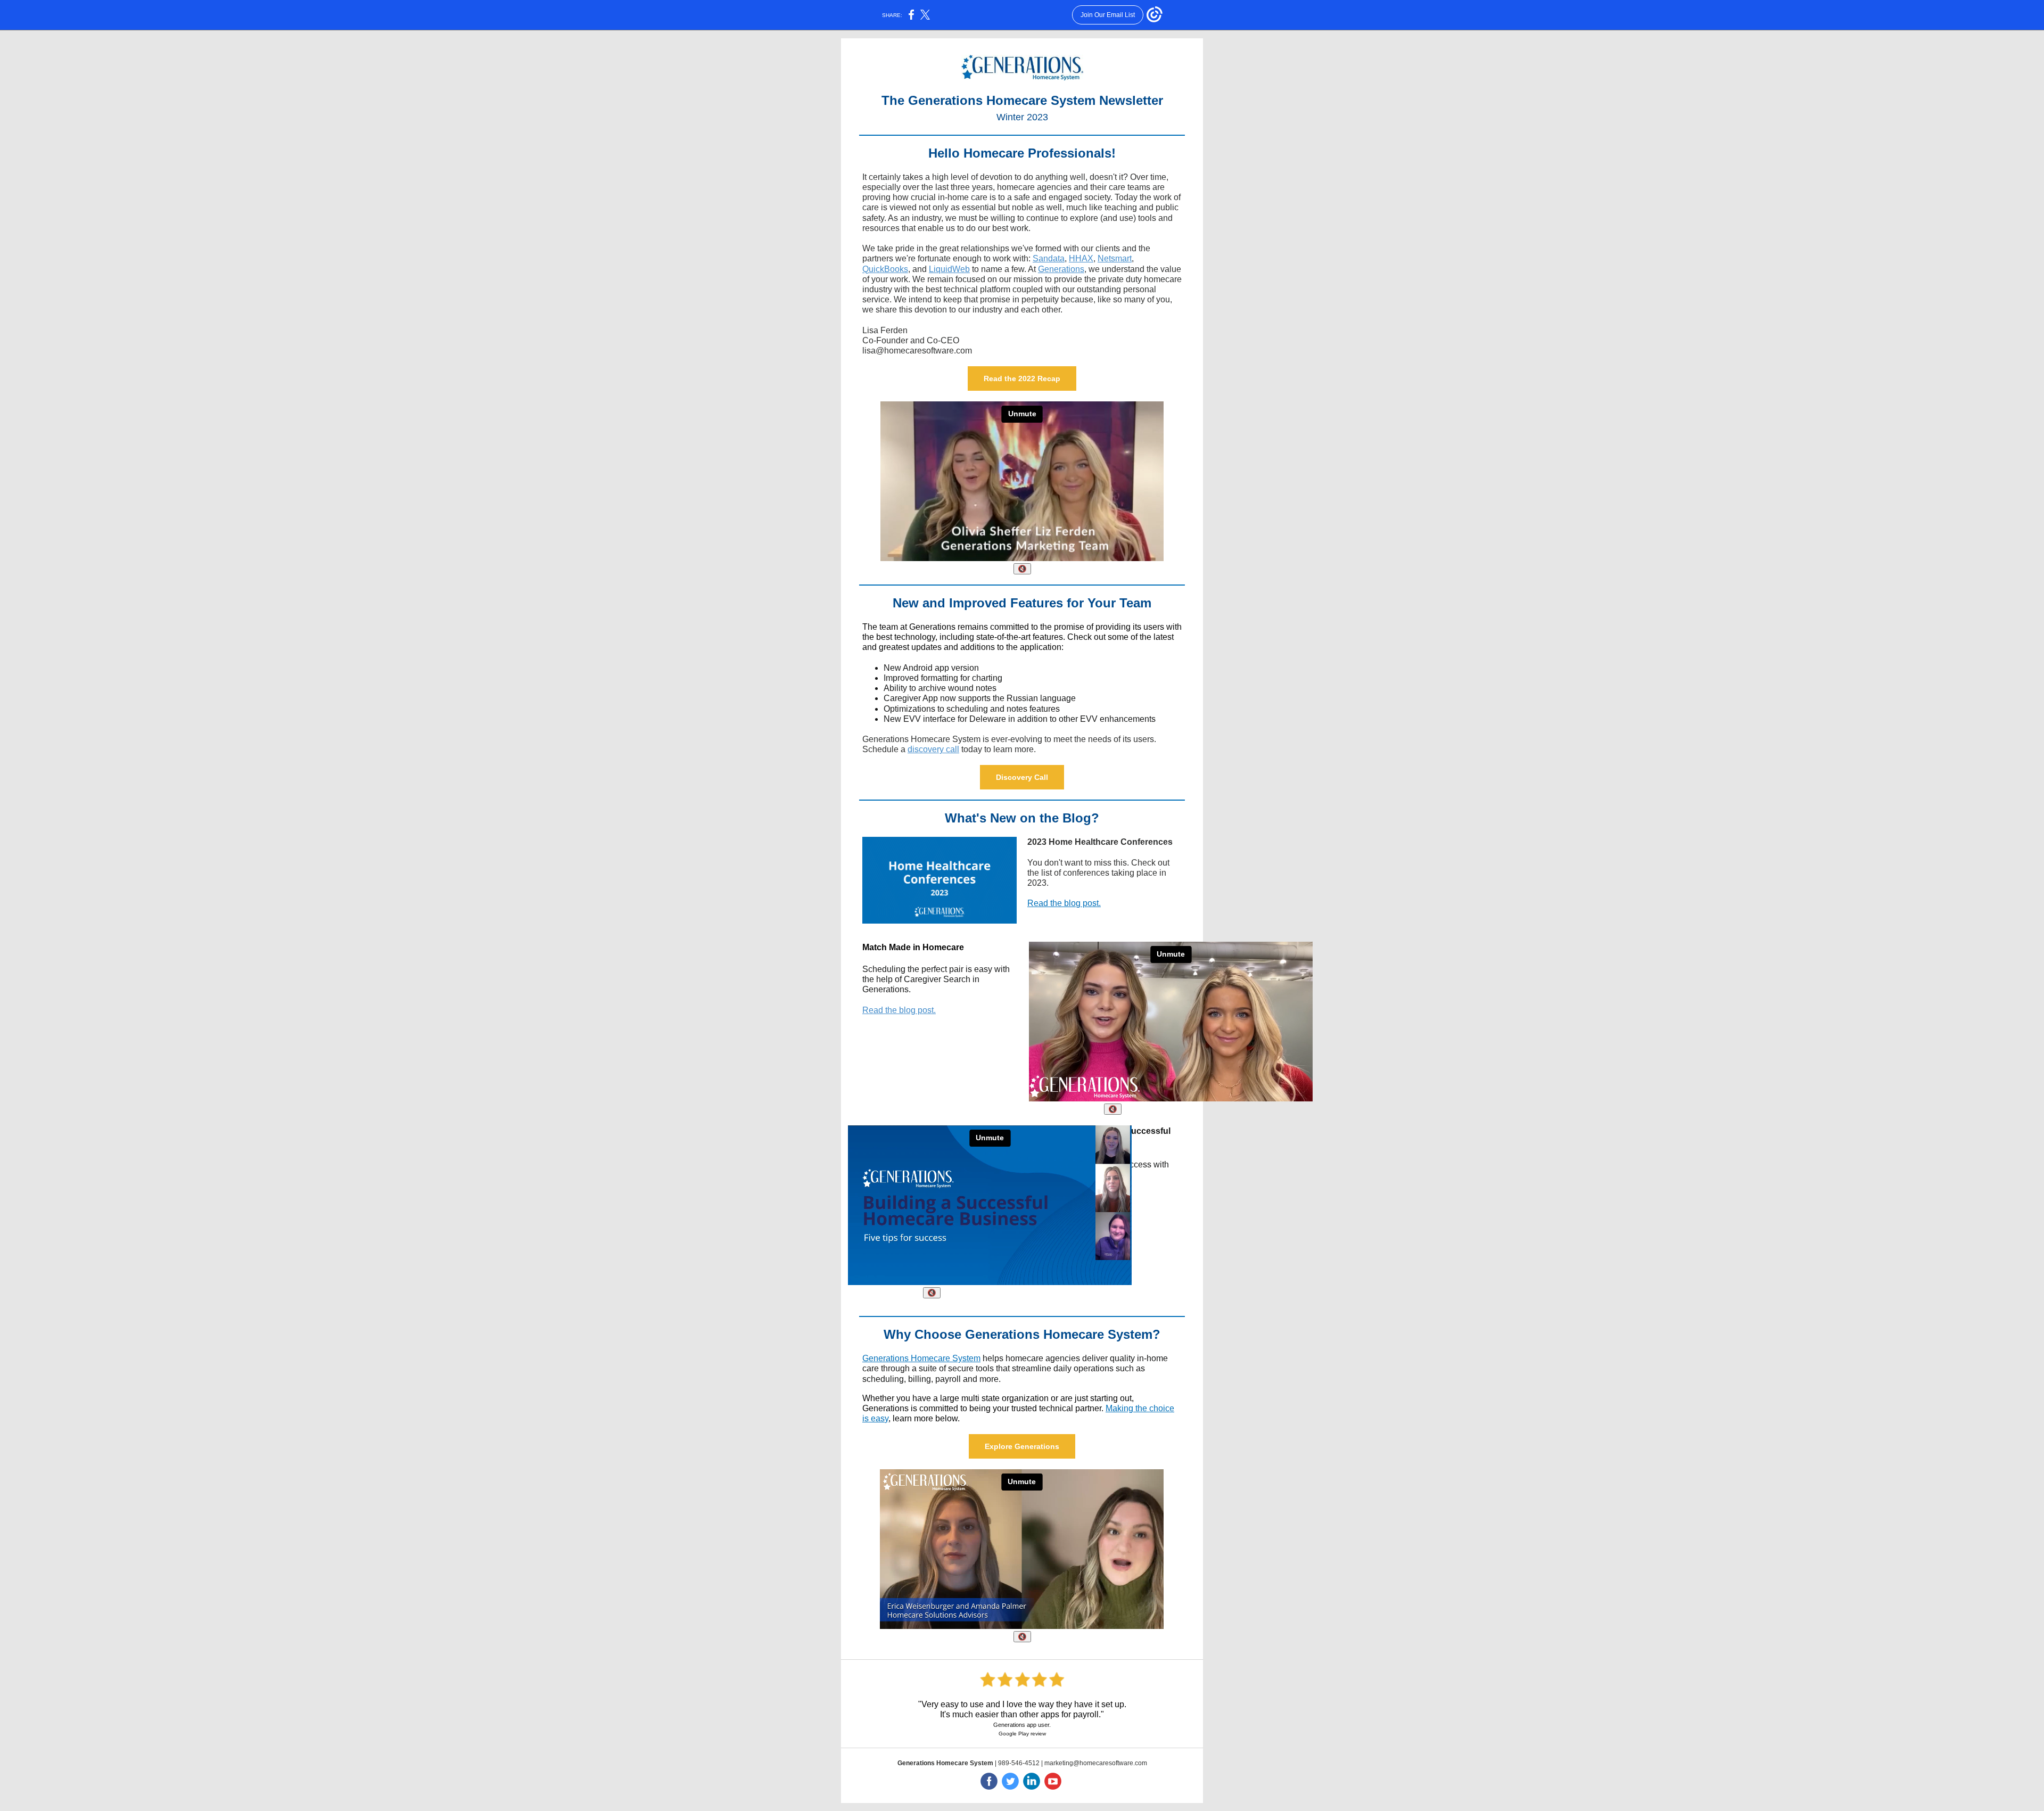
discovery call (933, 749)
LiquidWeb (949, 269)
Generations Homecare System (921, 1358)
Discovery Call (1022, 777)
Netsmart (1115, 258)
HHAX (1081, 258)
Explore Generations (1022, 1446)
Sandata (1049, 258)
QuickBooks (885, 269)
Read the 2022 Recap (1022, 378)
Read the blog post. (1064, 903)
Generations (1061, 269)
